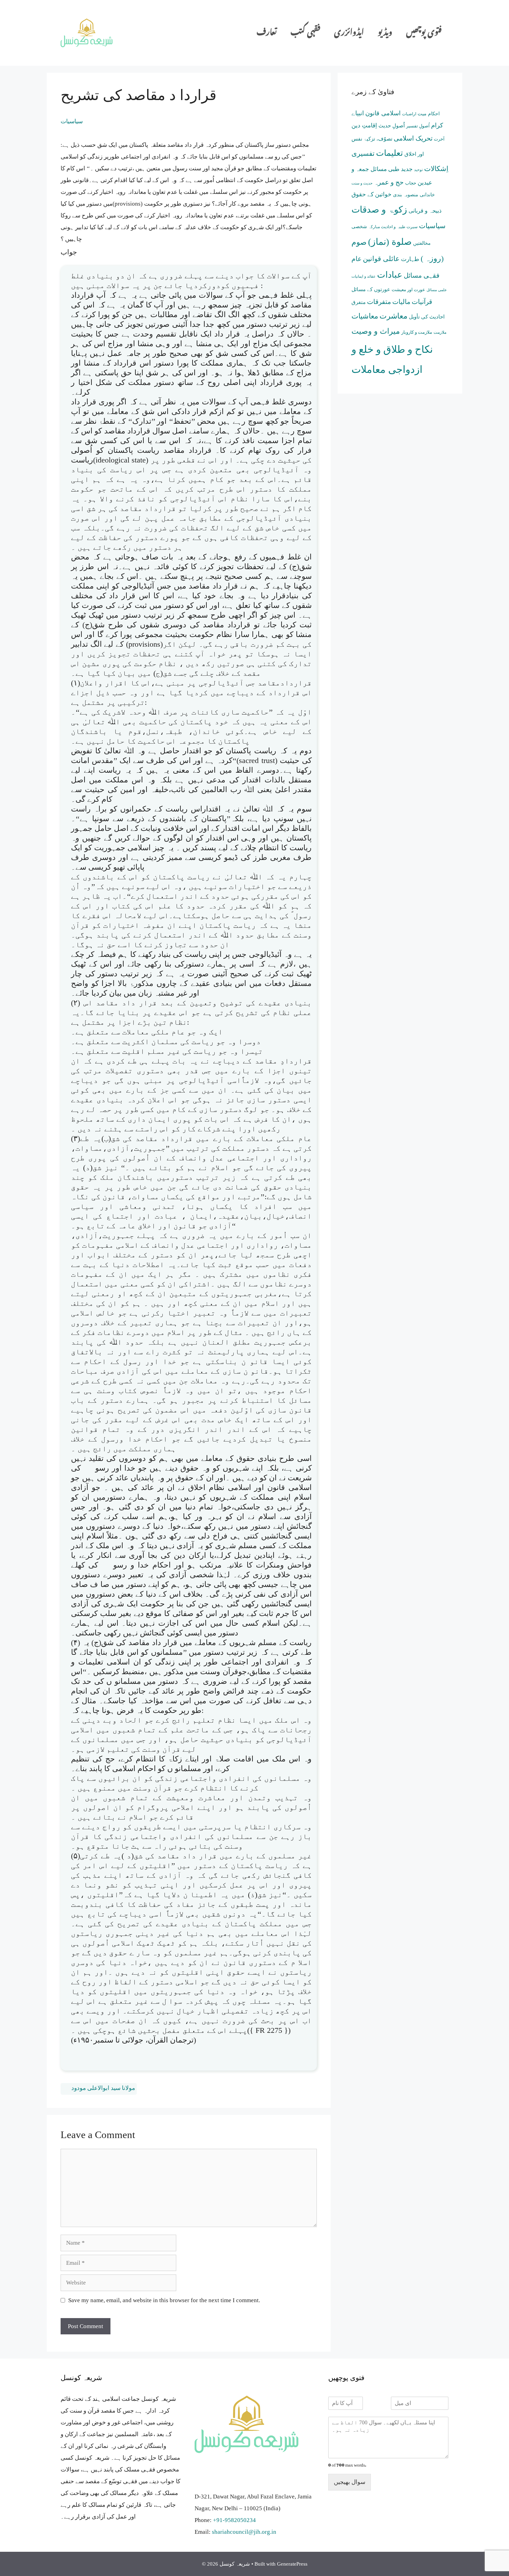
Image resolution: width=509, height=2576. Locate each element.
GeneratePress (292, 2564)
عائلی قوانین (381, 259)
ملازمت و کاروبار (417, 332)
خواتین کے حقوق (372, 194)
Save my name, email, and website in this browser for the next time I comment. (164, 2300)
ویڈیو (385, 33)
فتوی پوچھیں (424, 33)
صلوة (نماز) (390, 242)
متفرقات (379, 302)
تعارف (267, 33)
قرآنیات (422, 302)
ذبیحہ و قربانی (425, 211)
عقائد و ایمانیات (364, 276)
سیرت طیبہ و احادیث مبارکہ (393, 227)
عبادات (390, 275)
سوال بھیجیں (350, 2482)
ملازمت (440, 333)
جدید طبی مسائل (392, 169)
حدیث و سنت (362, 183)
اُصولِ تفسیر (418, 126)
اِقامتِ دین (364, 125)
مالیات (401, 302)
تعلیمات (390, 153)
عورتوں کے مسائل (371, 289)
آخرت (439, 139)
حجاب (411, 183)
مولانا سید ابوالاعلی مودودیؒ (99, 2088)
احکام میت (429, 114)
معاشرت (394, 316)
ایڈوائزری (349, 33)
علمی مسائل (437, 290)
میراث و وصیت (376, 331)
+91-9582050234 (234, 2520)
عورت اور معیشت (408, 290)
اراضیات (409, 114)
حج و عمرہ (389, 182)
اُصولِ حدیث (392, 126)
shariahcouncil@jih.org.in (244, 2532)
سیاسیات (72, 121)
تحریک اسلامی (413, 138)
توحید (418, 170)
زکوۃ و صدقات (379, 209)
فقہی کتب (305, 33)
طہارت (410, 259)
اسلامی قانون (383, 113)
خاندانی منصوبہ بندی (414, 195)
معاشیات (365, 316)
